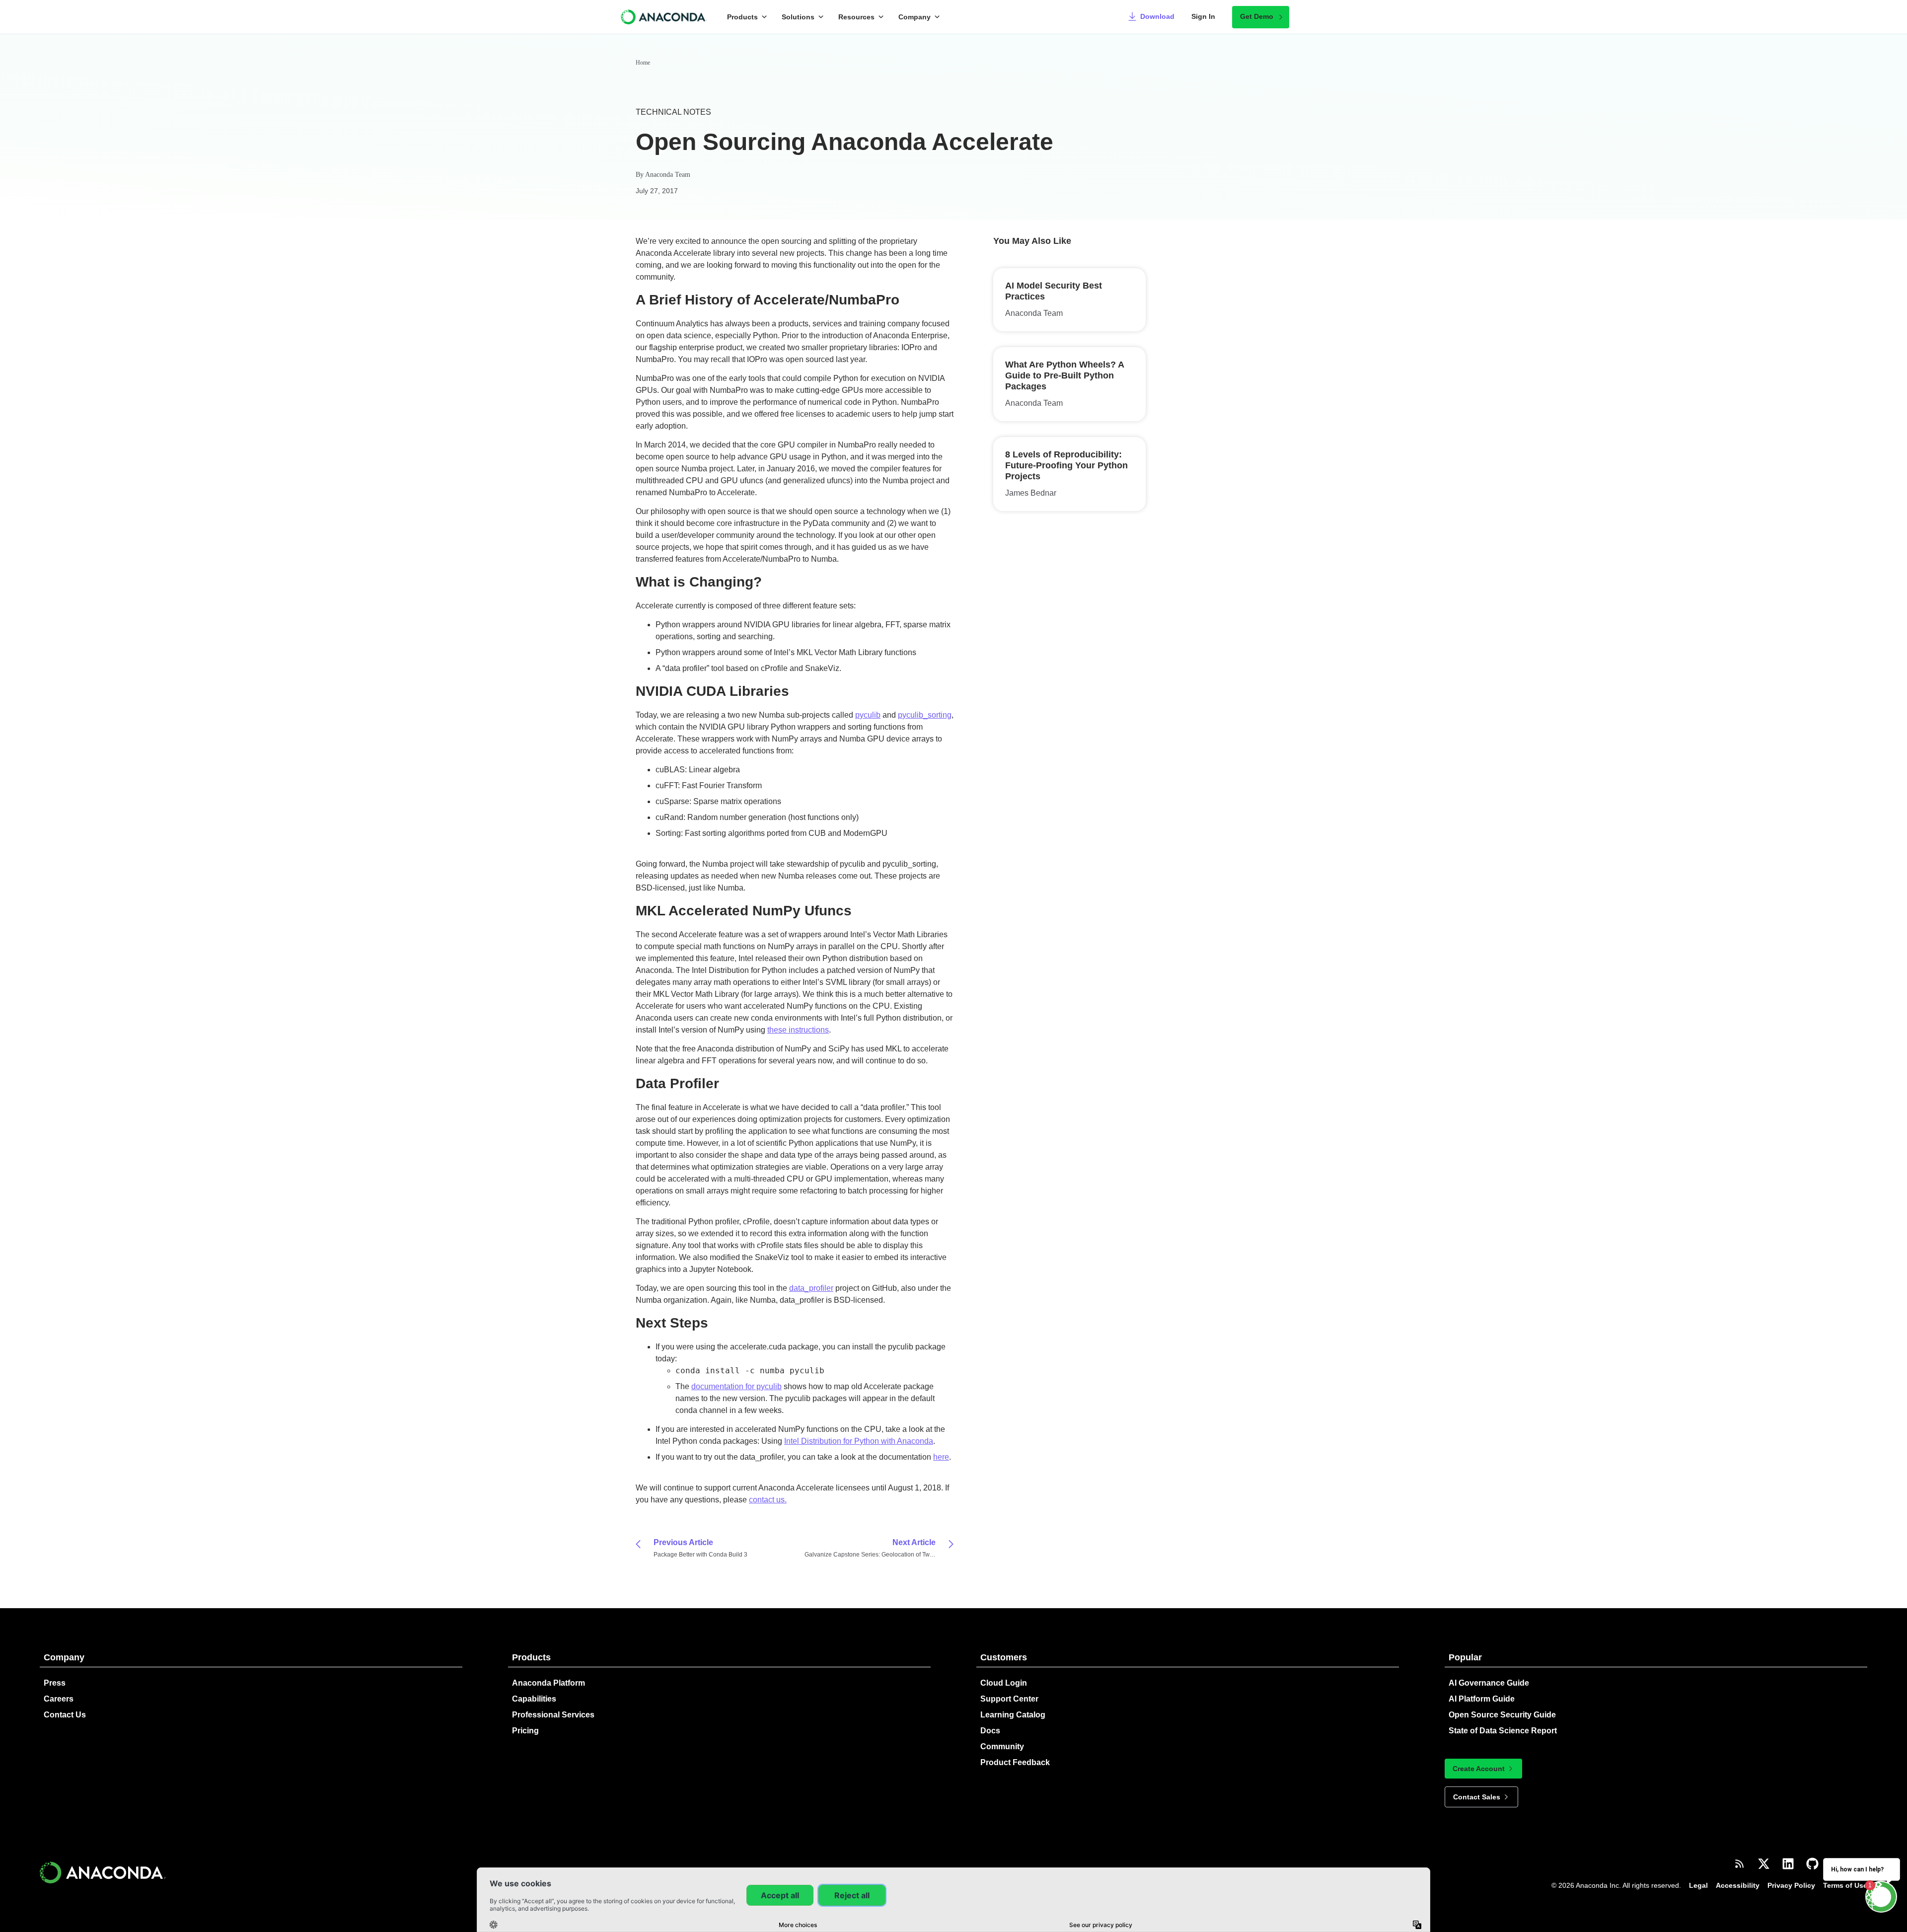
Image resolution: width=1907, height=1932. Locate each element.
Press (55, 1683)
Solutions (798, 17)
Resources (856, 17)
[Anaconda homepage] (664, 17)
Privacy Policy (1791, 1885)
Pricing (525, 1731)
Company (915, 17)
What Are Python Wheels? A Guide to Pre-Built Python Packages (1064, 375)
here (941, 1457)
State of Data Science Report (1503, 1731)
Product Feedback (1015, 1762)
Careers (59, 1699)
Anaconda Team (668, 175)
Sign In (1203, 16)
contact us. (768, 1500)
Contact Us (65, 1715)
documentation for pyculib (736, 1386)
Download (1157, 16)
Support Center (1009, 1699)
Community (1002, 1746)
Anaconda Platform (549, 1683)
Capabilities (534, 1699)
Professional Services (553, 1715)
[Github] (1812, 1864)
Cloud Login (1004, 1683)
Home (643, 63)
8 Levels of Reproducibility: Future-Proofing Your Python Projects (1066, 465)
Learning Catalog (1013, 1715)
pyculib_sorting (925, 715)
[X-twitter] (1764, 1864)
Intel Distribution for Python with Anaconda (859, 1441)
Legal (1698, 1885)
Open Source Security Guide (1502, 1715)
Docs (990, 1731)
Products (742, 17)
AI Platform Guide (1482, 1699)
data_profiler (811, 1288)
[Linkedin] (1788, 1864)
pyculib (868, 715)
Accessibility (1738, 1885)
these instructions (798, 1030)
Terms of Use (1845, 1885)
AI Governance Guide (1489, 1683)
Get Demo (1257, 16)
